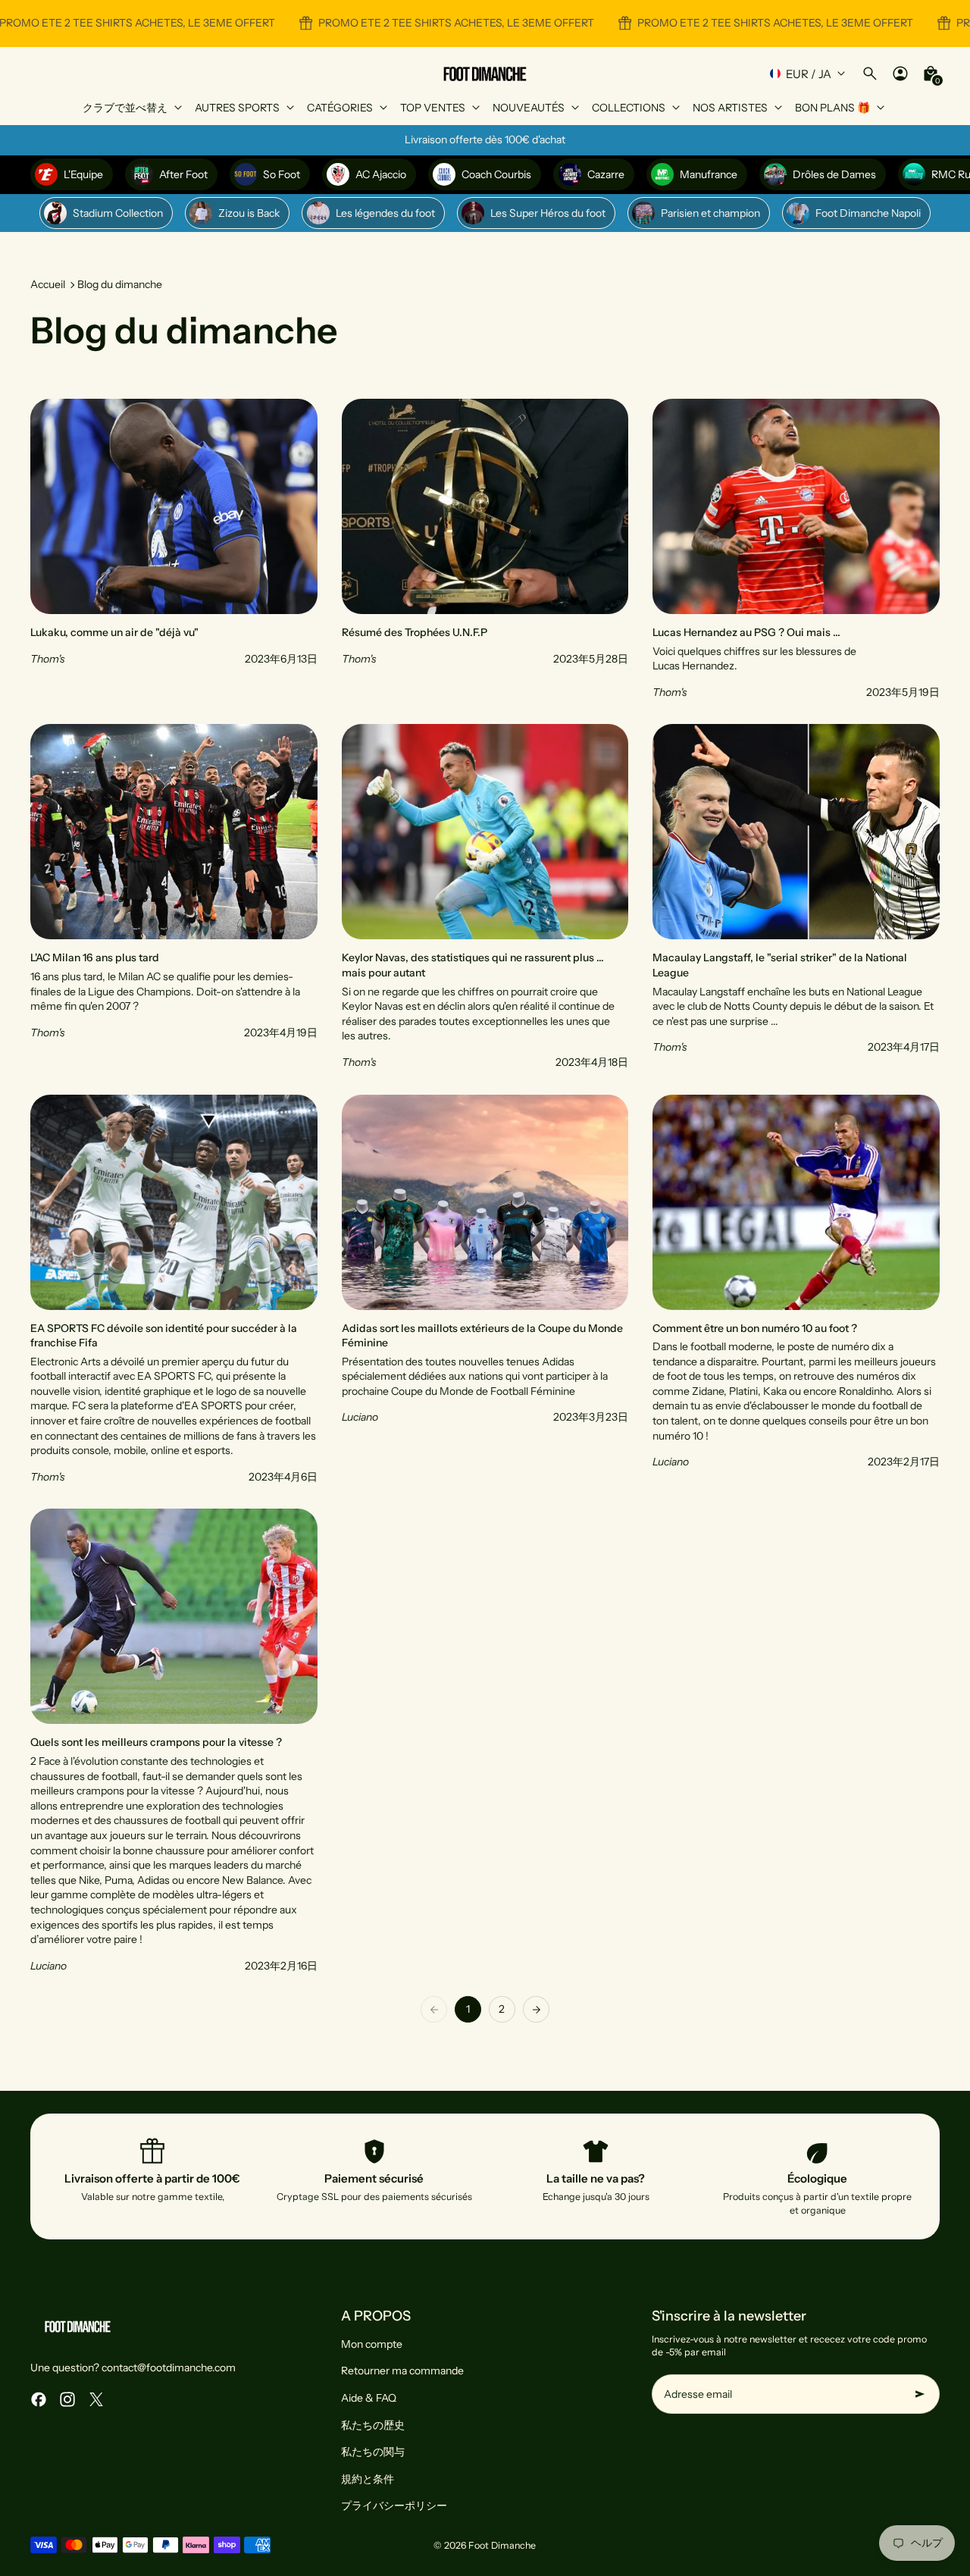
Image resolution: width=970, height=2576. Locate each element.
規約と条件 (368, 2479)
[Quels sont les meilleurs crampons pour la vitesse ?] (174, 1741)
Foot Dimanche (502, 2545)
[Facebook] (39, 2399)
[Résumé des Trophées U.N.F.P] (485, 549)
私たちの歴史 (373, 2425)
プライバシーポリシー (394, 2505)
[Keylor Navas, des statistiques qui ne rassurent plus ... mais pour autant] (485, 897)
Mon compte (372, 2344)
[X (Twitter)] (96, 2399)
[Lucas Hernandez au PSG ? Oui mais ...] (796, 549)
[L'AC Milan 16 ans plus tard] (174, 897)
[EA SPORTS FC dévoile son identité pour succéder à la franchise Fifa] (174, 1290)
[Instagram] (67, 2399)
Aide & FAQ (369, 2398)
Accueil (48, 284)
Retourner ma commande (402, 2371)
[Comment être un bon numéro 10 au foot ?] (796, 1290)
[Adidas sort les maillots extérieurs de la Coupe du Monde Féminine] (485, 1290)
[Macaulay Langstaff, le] (796, 897)
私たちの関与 (373, 2452)
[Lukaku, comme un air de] (174, 549)
